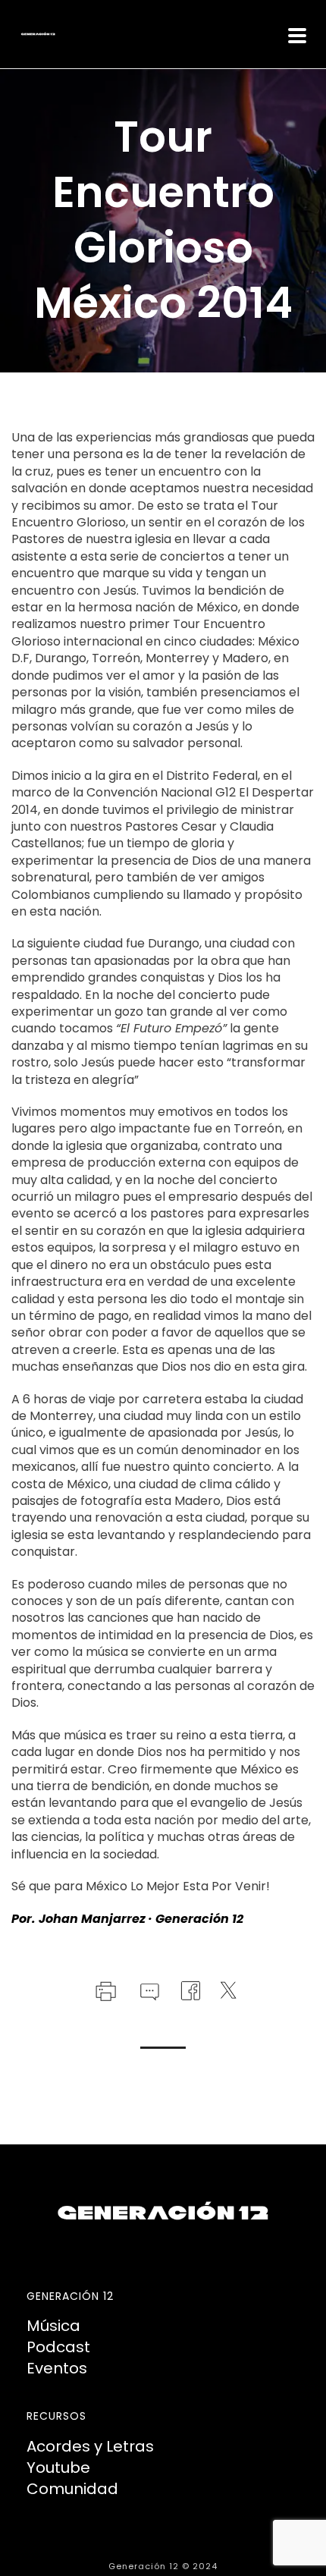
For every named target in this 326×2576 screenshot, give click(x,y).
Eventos (57, 2368)
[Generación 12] (8, 34)
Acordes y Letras (90, 2446)
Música (53, 2326)
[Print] (104, 1990)
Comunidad (72, 2489)
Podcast (58, 2347)
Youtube (58, 2468)
